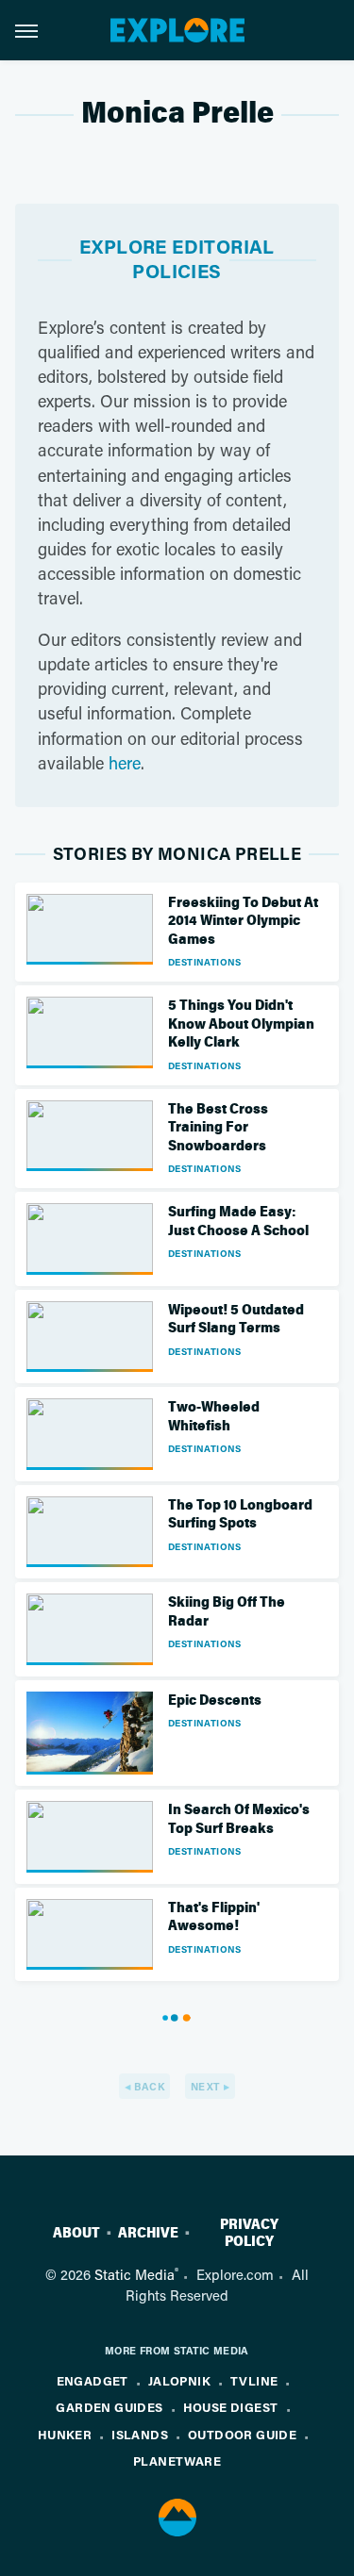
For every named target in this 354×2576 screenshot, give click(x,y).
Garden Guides (109, 2407)
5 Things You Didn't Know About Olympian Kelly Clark (241, 1024)
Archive (148, 2233)
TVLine (254, 2380)
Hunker (65, 2434)
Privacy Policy (249, 2233)
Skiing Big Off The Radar (227, 1611)
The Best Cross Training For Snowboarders (218, 1127)
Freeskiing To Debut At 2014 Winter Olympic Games (243, 921)
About (76, 2233)
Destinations (205, 962)
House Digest (231, 2407)
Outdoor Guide (242, 2434)
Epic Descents (215, 1700)
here (125, 763)
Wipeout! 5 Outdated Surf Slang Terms (236, 1319)
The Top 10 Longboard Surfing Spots (240, 1514)
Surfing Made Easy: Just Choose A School (238, 1221)
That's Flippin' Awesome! (214, 1917)
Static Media (135, 2274)
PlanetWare (177, 2460)
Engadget (93, 2380)
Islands (140, 2434)
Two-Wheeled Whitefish (214, 1416)
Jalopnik (179, 2380)
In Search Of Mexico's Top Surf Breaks (239, 1819)
